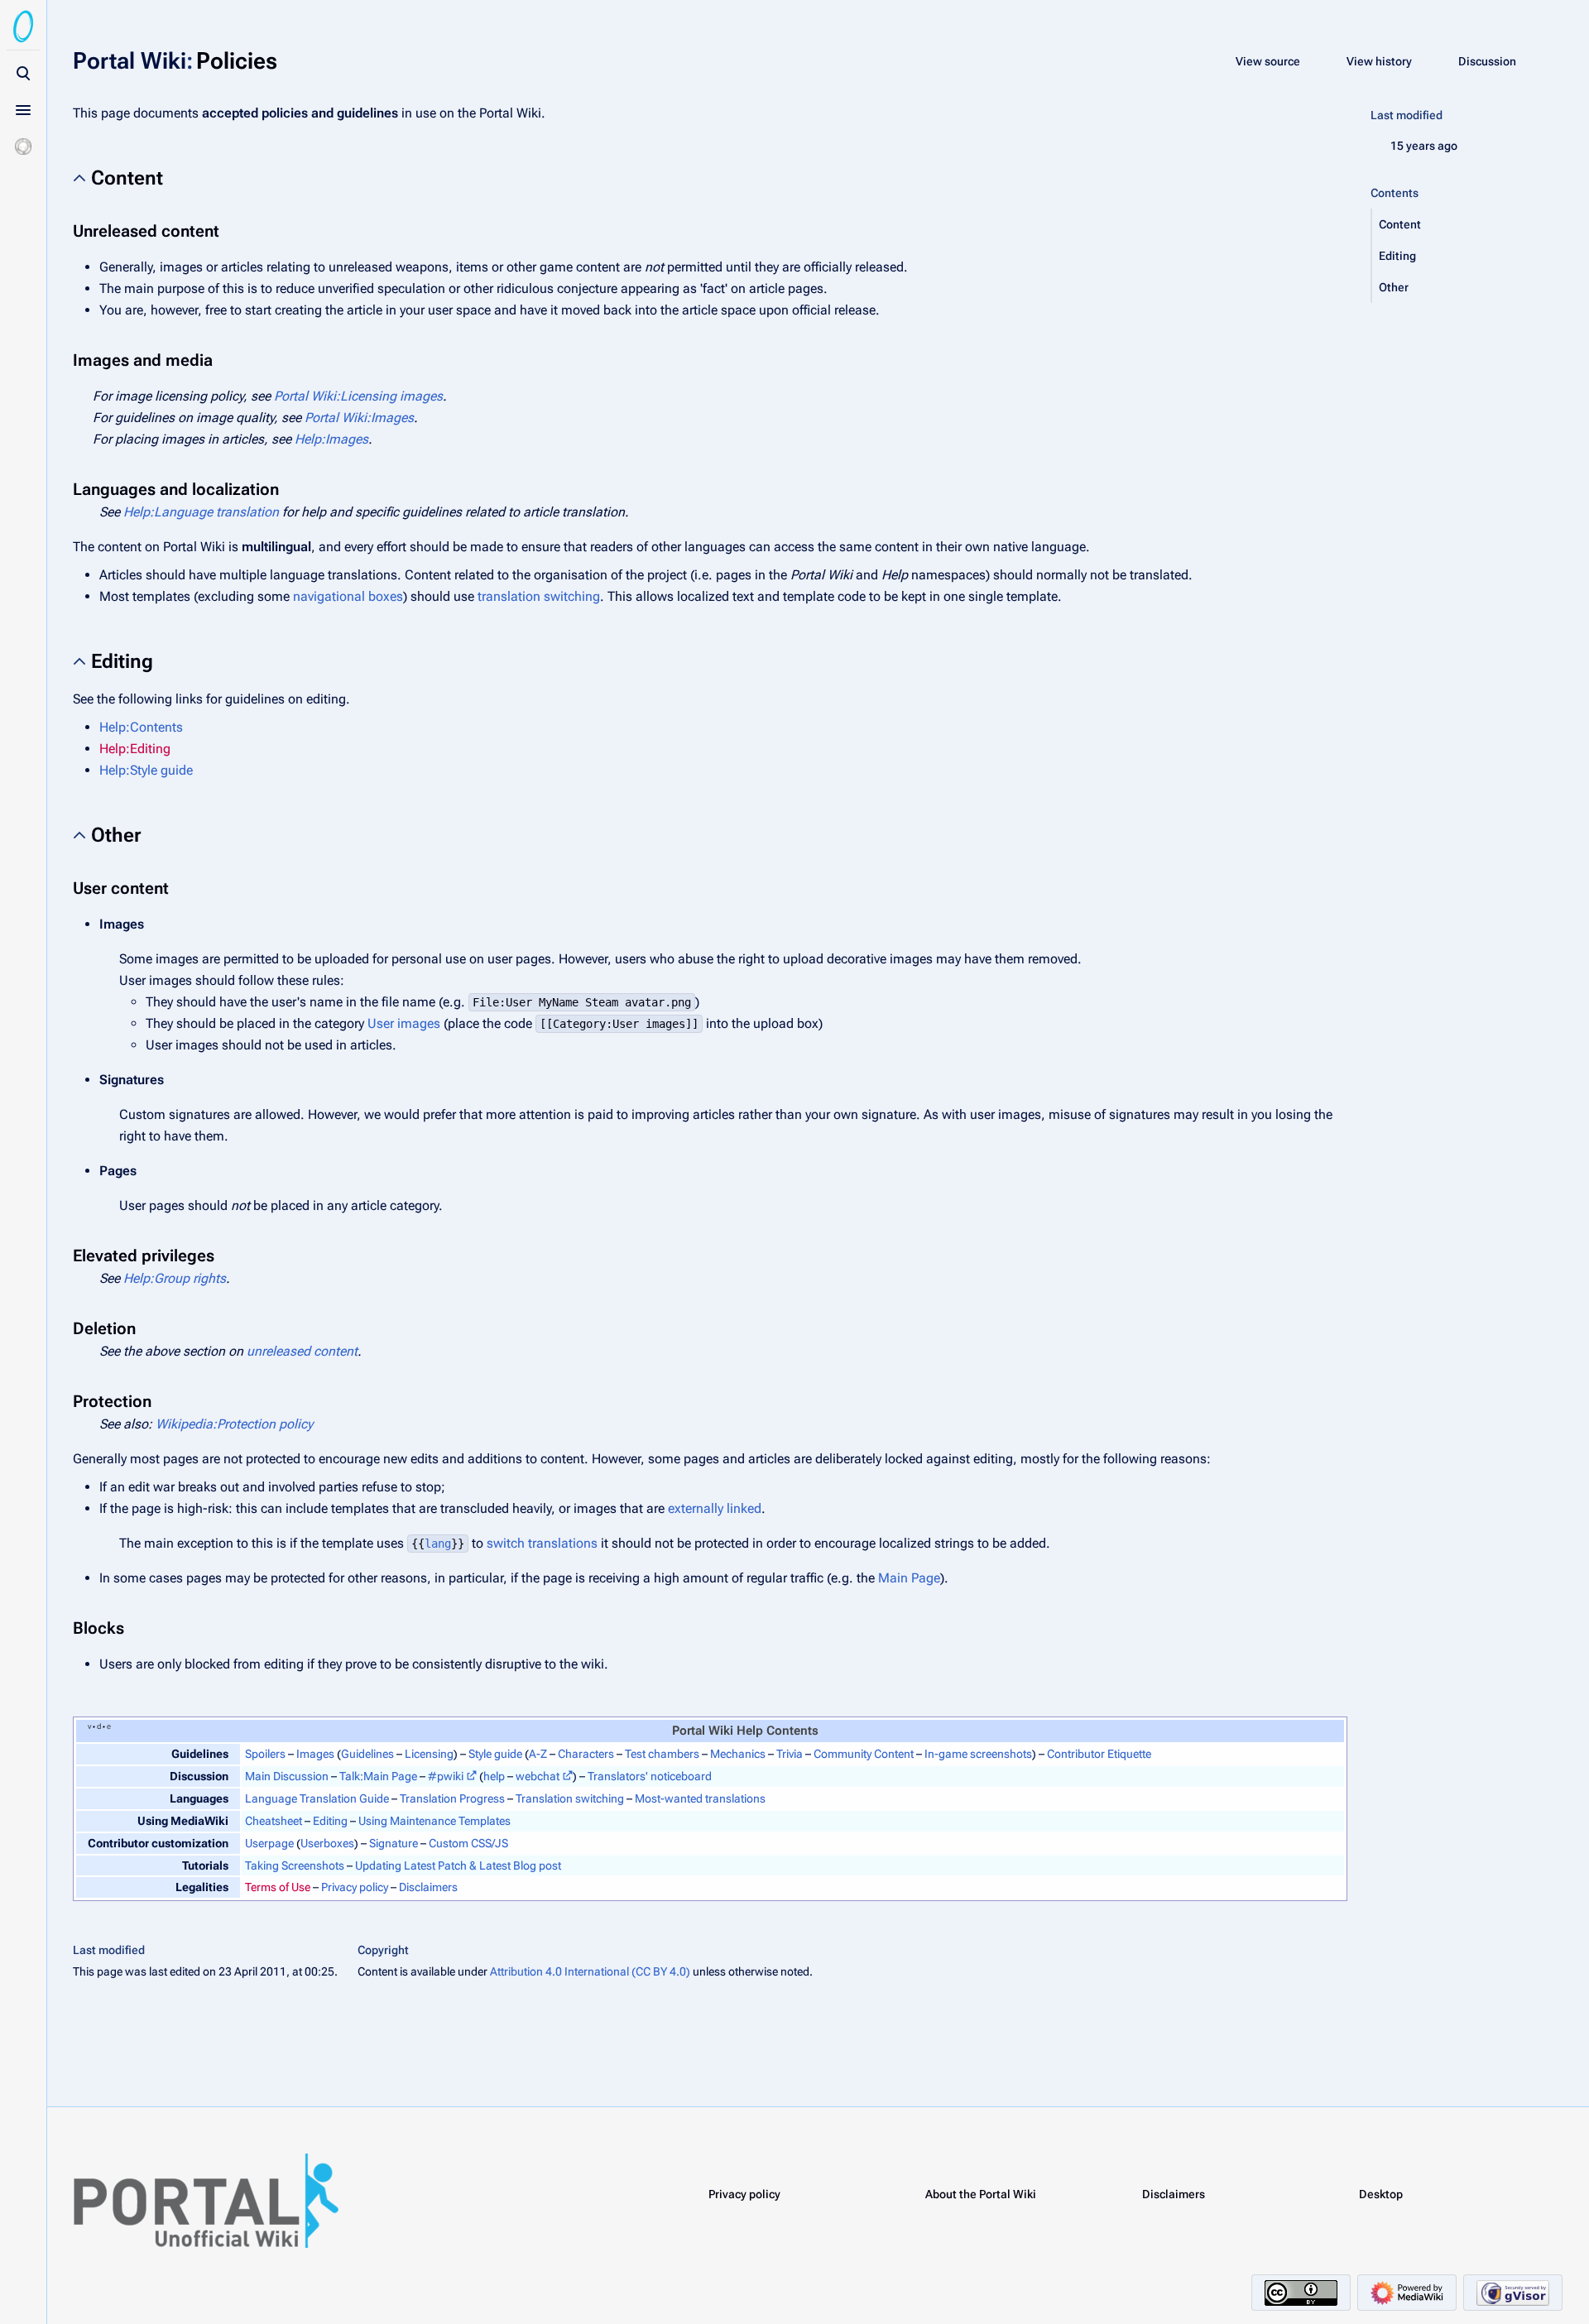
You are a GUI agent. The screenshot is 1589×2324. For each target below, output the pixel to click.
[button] (1452, 224)
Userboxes (327, 1843)
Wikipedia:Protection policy (234, 1424)
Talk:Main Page (378, 1776)
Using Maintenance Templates (434, 1821)
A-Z (538, 1754)
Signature (394, 1843)
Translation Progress (452, 1798)
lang (438, 1544)
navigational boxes (348, 596)
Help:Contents (141, 727)
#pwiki (446, 1776)
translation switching (539, 596)
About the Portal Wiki (981, 2194)
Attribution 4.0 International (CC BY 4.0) (590, 1971)
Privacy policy (355, 1887)
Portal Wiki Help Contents (745, 1731)
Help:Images (331, 439)
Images (315, 1754)
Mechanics (738, 1754)
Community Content (864, 1754)
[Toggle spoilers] (23, 146)
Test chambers (662, 1754)
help (494, 1776)
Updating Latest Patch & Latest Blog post (458, 1865)
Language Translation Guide (317, 1798)
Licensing (429, 1754)
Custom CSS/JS (468, 1843)
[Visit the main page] (23, 26)
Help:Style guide (146, 770)
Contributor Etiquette (1099, 1754)
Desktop (1381, 2194)
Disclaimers (428, 1887)
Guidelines (367, 1754)
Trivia (790, 1754)
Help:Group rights (175, 1278)
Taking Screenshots (295, 1865)
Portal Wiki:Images (359, 418)
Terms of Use (278, 1887)
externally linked (715, 1508)
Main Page (909, 1578)
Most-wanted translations (700, 1798)
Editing (330, 1821)
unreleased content (302, 1351)
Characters (586, 1754)
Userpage (269, 1843)
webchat (538, 1776)
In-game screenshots (978, 1754)
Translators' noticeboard (650, 1776)
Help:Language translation (201, 512)
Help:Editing (135, 749)
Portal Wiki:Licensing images (358, 396)
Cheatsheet (274, 1821)
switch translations (542, 1543)
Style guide (495, 1754)
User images (404, 1023)
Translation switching (570, 1798)
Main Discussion (287, 1776)
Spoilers (265, 1754)
